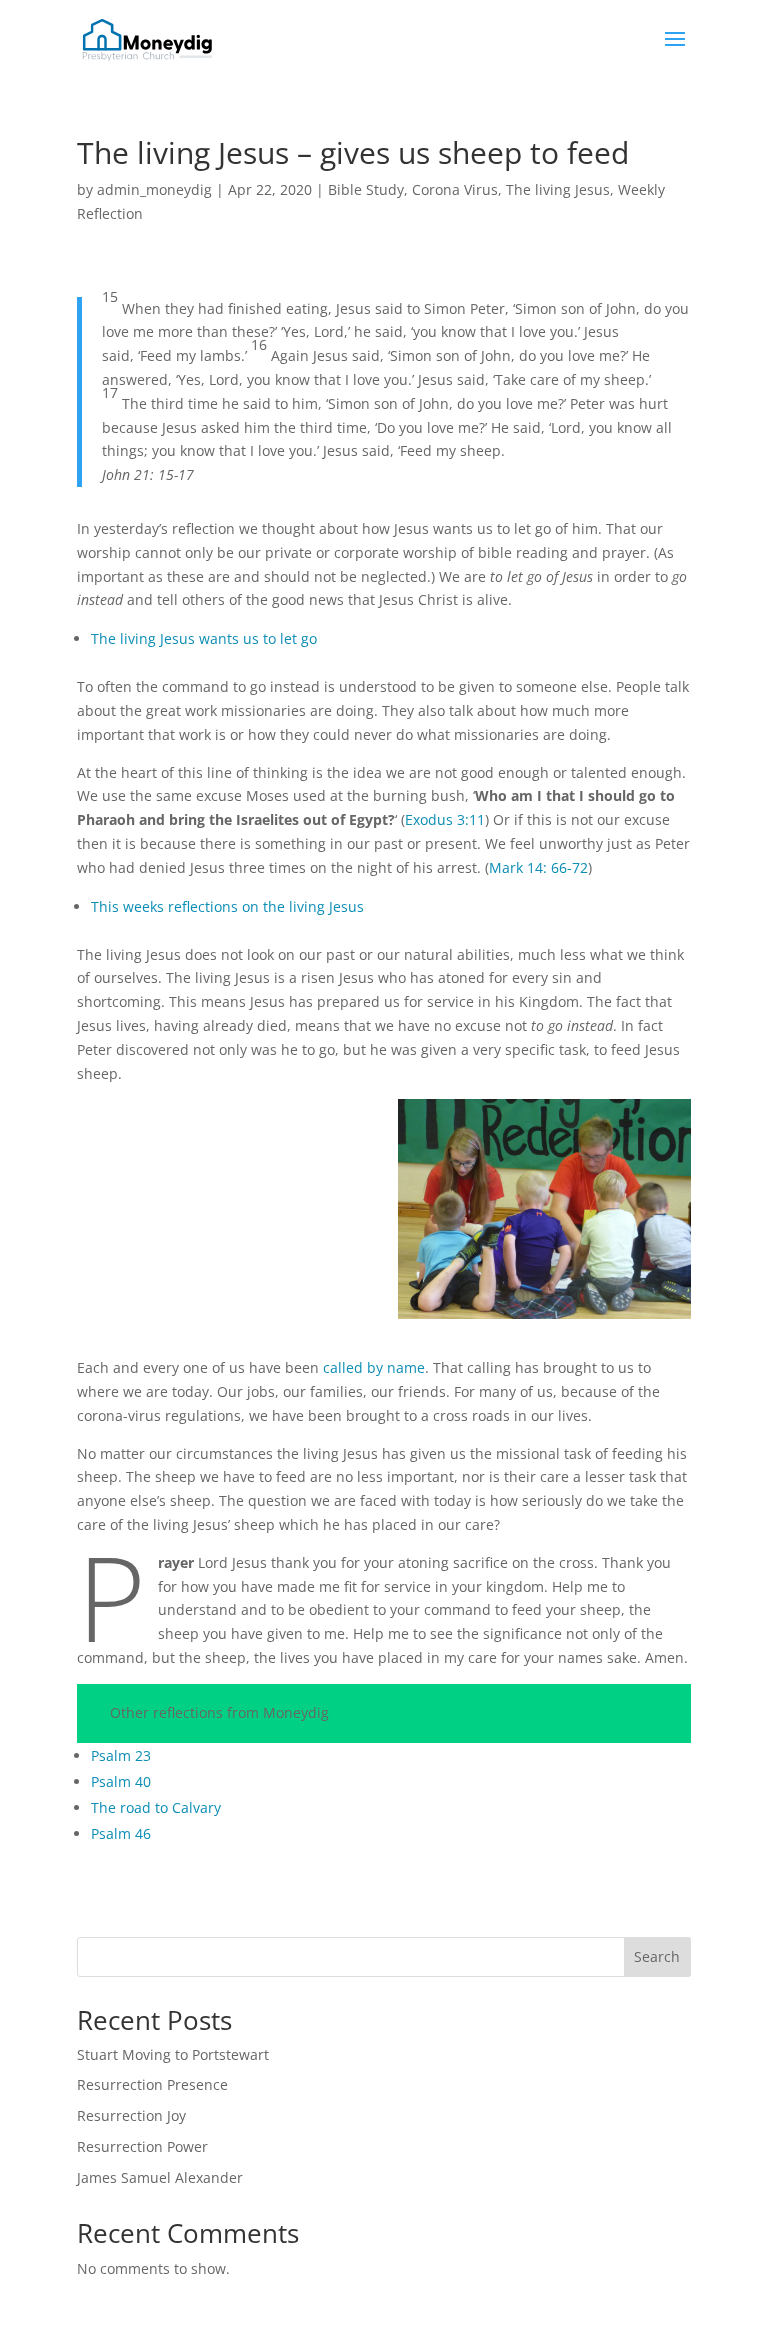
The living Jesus (558, 189)
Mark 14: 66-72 (538, 867)
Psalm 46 (121, 1833)
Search (657, 1956)
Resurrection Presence (152, 2084)
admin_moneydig (154, 189)
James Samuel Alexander (160, 2177)
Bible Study (366, 189)
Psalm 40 (121, 1781)
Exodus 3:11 (445, 819)
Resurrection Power (142, 2146)
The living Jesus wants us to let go (204, 638)
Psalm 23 (121, 1755)
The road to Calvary (156, 1807)
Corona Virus (455, 189)
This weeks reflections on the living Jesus (227, 906)
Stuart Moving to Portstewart (173, 2054)
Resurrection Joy (131, 2115)
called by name (374, 1367)
